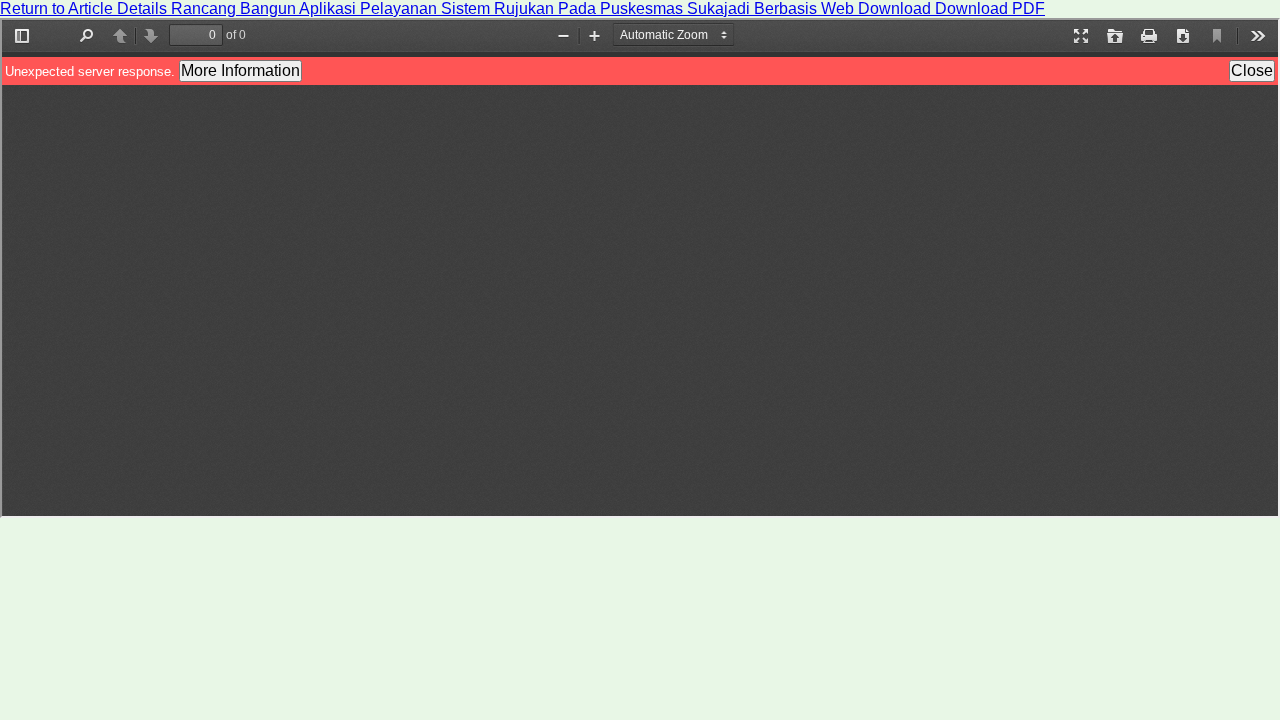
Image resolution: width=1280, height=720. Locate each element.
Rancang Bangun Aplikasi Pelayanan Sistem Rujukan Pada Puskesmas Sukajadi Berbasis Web (514, 8)
